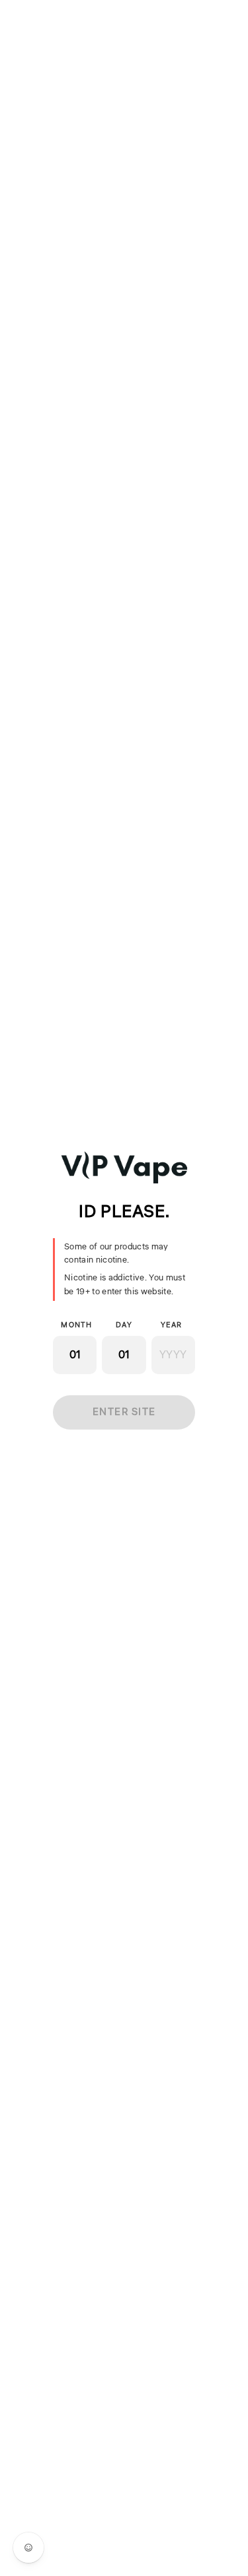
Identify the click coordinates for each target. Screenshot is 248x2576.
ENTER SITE (124, 1412)
